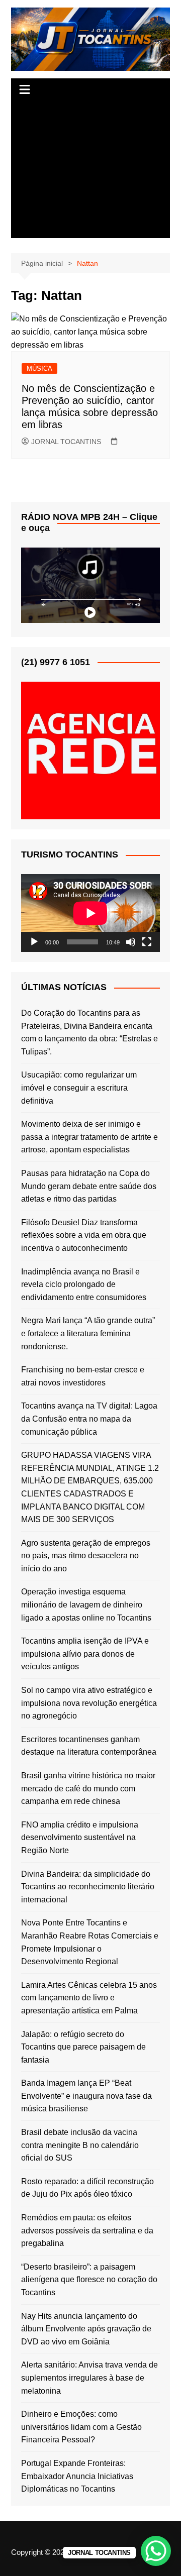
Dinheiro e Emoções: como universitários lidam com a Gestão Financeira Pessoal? (81, 2427)
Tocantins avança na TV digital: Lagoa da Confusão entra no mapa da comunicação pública (89, 1419)
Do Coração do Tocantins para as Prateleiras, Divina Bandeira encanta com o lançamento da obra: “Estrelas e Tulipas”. (89, 1032)
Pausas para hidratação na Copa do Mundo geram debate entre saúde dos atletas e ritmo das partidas (89, 1186)
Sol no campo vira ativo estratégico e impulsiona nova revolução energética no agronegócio (89, 1703)
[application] (90, 913)
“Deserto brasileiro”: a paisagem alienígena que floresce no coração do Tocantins (89, 2280)
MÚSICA (39, 368)
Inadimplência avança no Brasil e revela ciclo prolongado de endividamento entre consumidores (84, 1284)
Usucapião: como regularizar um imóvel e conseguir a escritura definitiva (79, 1088)
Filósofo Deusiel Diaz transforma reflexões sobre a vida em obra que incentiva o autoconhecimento (84, 1235)
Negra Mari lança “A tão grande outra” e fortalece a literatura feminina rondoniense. (88, 1333)
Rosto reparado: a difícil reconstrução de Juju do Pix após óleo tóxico (87, 2188)
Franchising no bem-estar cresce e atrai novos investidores (83, 1376)
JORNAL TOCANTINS (66, 442)
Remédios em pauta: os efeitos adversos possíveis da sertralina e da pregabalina (87, 2230)
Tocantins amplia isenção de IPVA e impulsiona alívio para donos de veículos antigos (85, 1654)
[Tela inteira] (147, 942)
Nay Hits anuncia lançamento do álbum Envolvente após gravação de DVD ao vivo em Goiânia (86, 2329)
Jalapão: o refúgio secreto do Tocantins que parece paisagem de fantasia (83, 2047)
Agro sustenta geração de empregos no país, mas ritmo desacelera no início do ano (86, 1556)
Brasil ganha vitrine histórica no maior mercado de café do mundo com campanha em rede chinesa (88, 1788)
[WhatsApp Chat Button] (156, 2551)
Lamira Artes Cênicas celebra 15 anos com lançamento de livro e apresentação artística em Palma (89, 1998)
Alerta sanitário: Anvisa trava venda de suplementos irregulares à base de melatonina (89, 2378)
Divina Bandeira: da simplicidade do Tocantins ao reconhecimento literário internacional (88, 1887)
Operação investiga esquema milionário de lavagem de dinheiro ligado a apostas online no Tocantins (86, 1604)
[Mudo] (131, 942)
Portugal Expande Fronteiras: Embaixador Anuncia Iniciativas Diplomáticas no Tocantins (77, 2476)
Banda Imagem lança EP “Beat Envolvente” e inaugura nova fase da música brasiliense (86, 2096)
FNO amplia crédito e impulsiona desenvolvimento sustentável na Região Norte (80, 1838)
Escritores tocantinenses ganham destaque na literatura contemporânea (89, 1746)
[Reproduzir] (34, 942)
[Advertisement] (90, 170)
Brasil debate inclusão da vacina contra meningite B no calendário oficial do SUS (80, 2145)
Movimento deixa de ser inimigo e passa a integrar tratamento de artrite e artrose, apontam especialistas (89, 1137)
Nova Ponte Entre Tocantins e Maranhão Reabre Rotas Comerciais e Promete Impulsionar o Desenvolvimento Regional (90, 1942)
